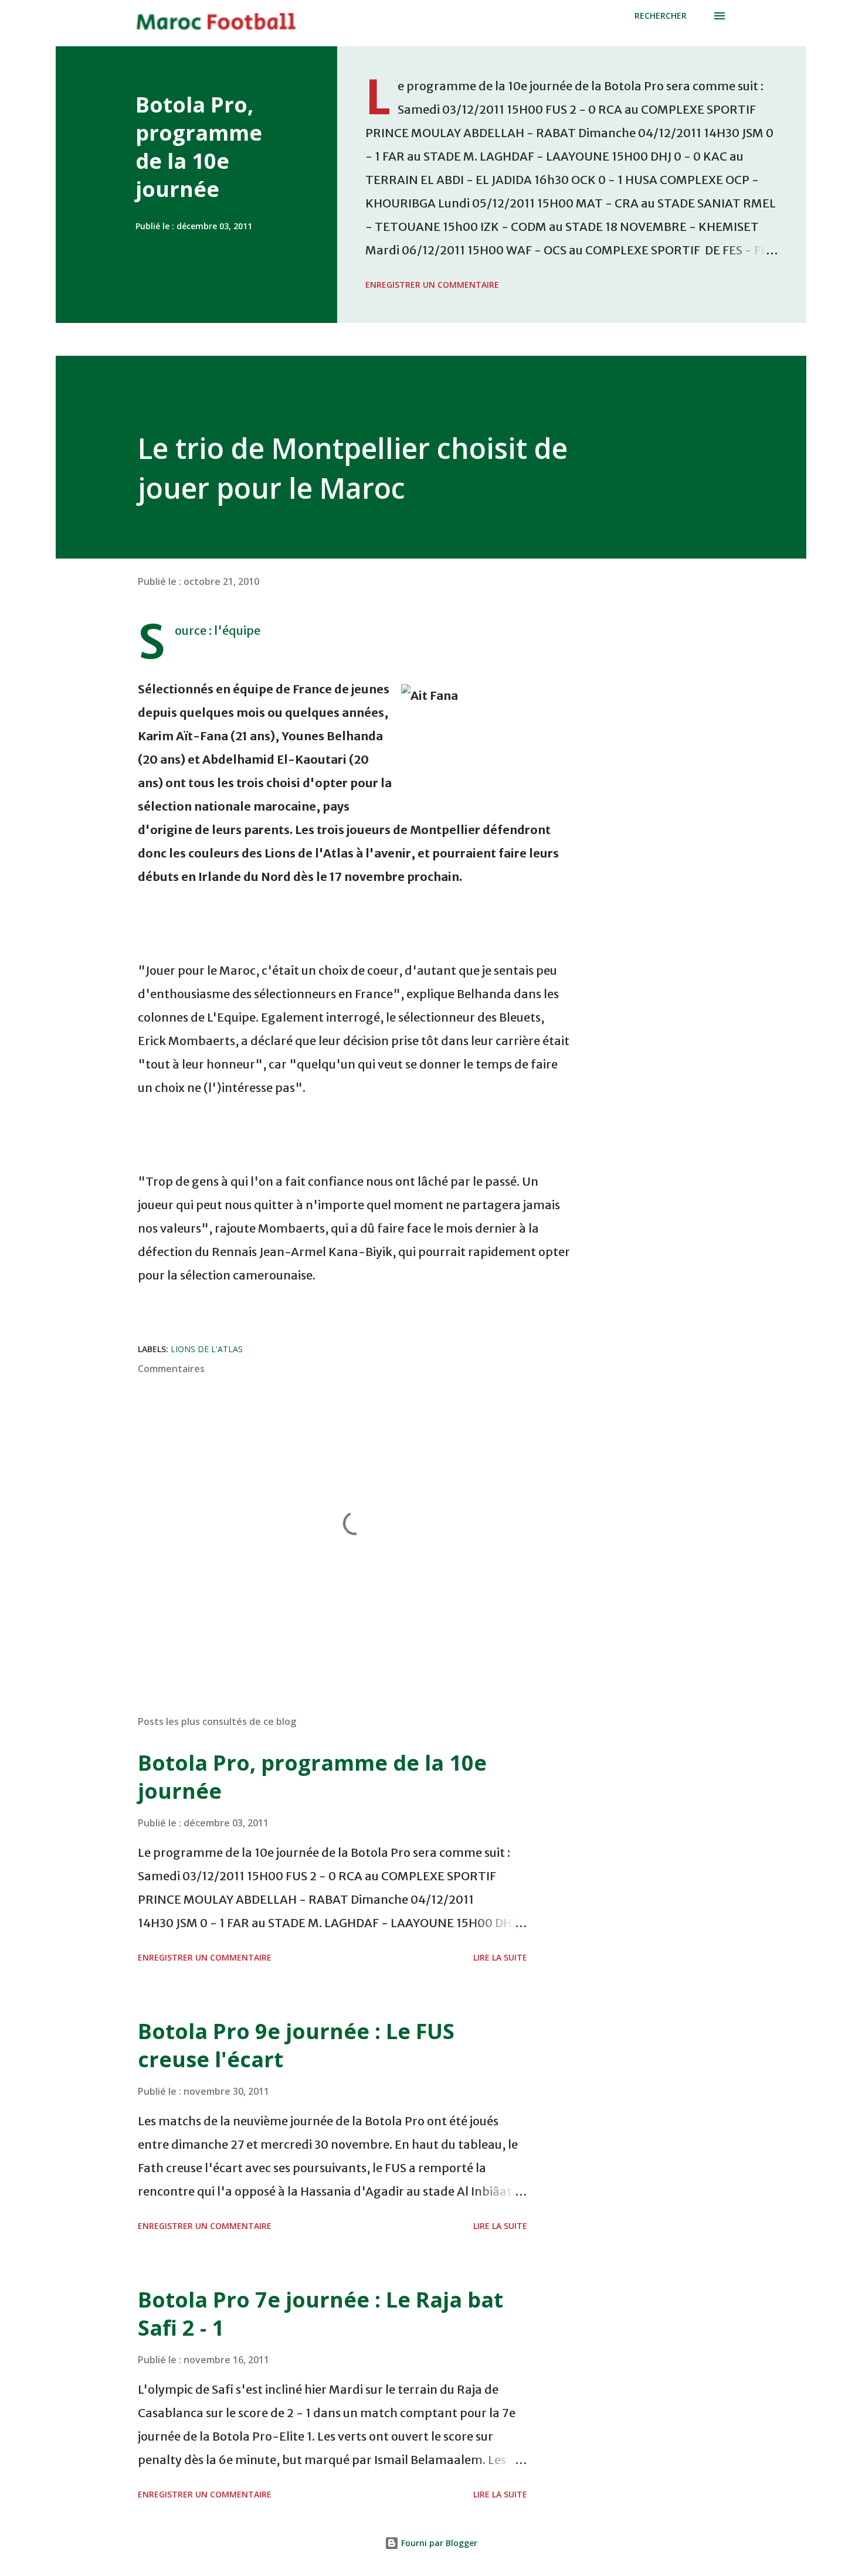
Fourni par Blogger (438, 2543)
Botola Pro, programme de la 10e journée (199, 147)
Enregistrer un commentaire (432, 285)
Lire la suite (500, 1957)
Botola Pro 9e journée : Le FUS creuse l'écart (296, 2045)
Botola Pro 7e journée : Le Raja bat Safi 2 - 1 (320, 2314)
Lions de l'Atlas (207, 1349)
